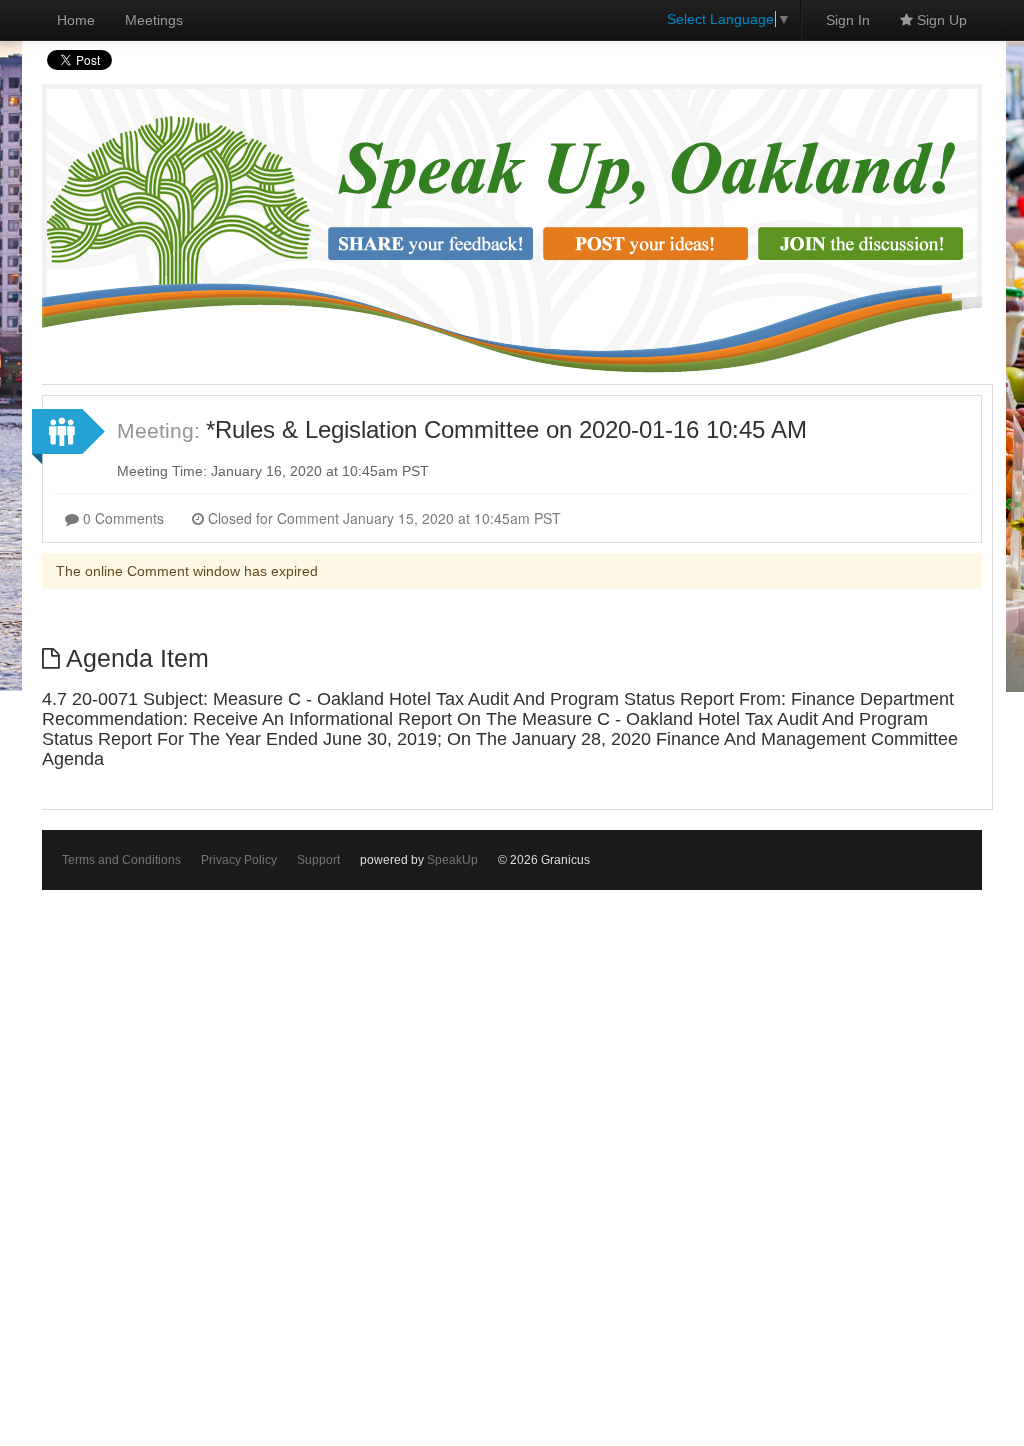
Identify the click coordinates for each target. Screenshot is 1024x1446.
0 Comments (121, 518)
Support (318, 860)
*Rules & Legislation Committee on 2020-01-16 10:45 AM (506, 429)
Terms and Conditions (121, 860)
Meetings (154, 20)
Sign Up (940, 20)
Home (76, 20)
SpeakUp (452, 860)
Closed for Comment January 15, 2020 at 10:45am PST (382, 518)
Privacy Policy (239, 860)
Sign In (848, 20)
